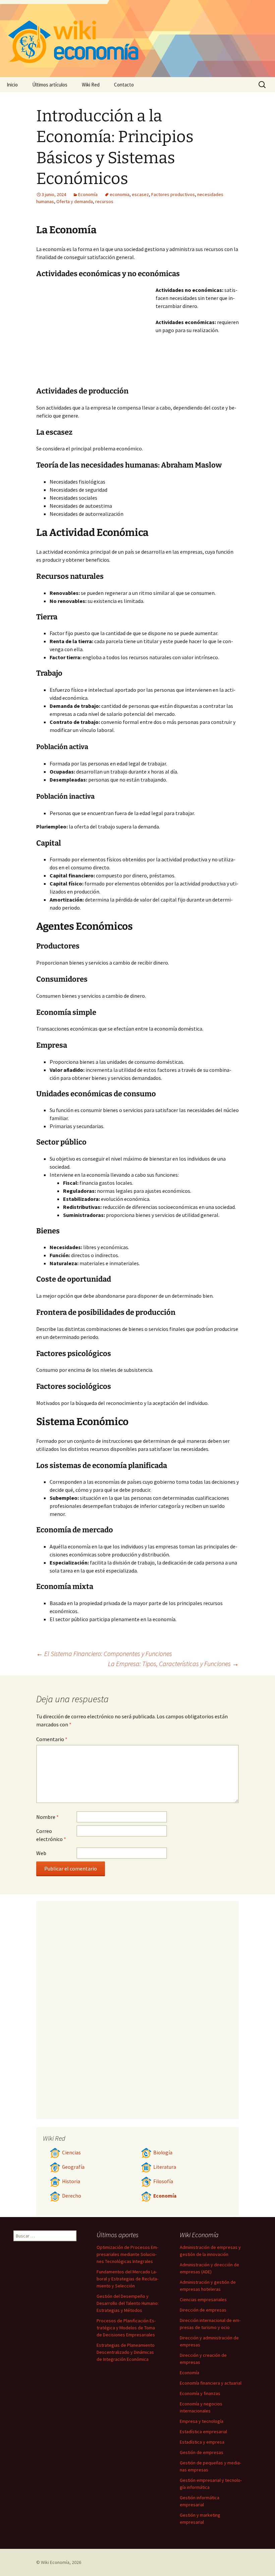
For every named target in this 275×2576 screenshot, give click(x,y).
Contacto (124, 85)
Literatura (165, 2167)
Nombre (47, 1817)
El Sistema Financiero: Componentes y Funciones (104, 1653)
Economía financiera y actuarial (211, 2383)
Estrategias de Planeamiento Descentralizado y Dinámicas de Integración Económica (126, 2352)
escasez (140, 194)
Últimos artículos (50, 85)
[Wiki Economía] (137, 39)
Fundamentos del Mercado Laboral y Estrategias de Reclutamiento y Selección (127, 2279)
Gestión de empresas (202, 2452)
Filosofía (163, 2181)
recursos (104, 201)
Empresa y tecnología (202, 2421)
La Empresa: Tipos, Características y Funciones (173, 1664)
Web (41, 1853)
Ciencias (71, 2153)
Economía (88, 194)
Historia (71, 2181)
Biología (163, 2153)
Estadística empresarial (203, 2432)
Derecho (72, 2196)
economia (120, 194)
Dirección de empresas (203, 2310)
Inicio (12, 85)
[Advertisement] (96, 336)
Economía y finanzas (200, 2393)
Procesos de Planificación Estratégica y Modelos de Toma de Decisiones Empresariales (126, 2328)
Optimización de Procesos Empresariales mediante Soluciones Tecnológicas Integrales (127, 2254)
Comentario (52, 1739)
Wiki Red (91, 85)
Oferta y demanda (75, 201)
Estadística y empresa (202, 2442)
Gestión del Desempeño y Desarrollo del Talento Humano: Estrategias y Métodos (128, 2303)
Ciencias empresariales (203, 2299)
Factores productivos (173, 194)
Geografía (73, 2167)
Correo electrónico (51, 1835)
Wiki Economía (55, 2562)
